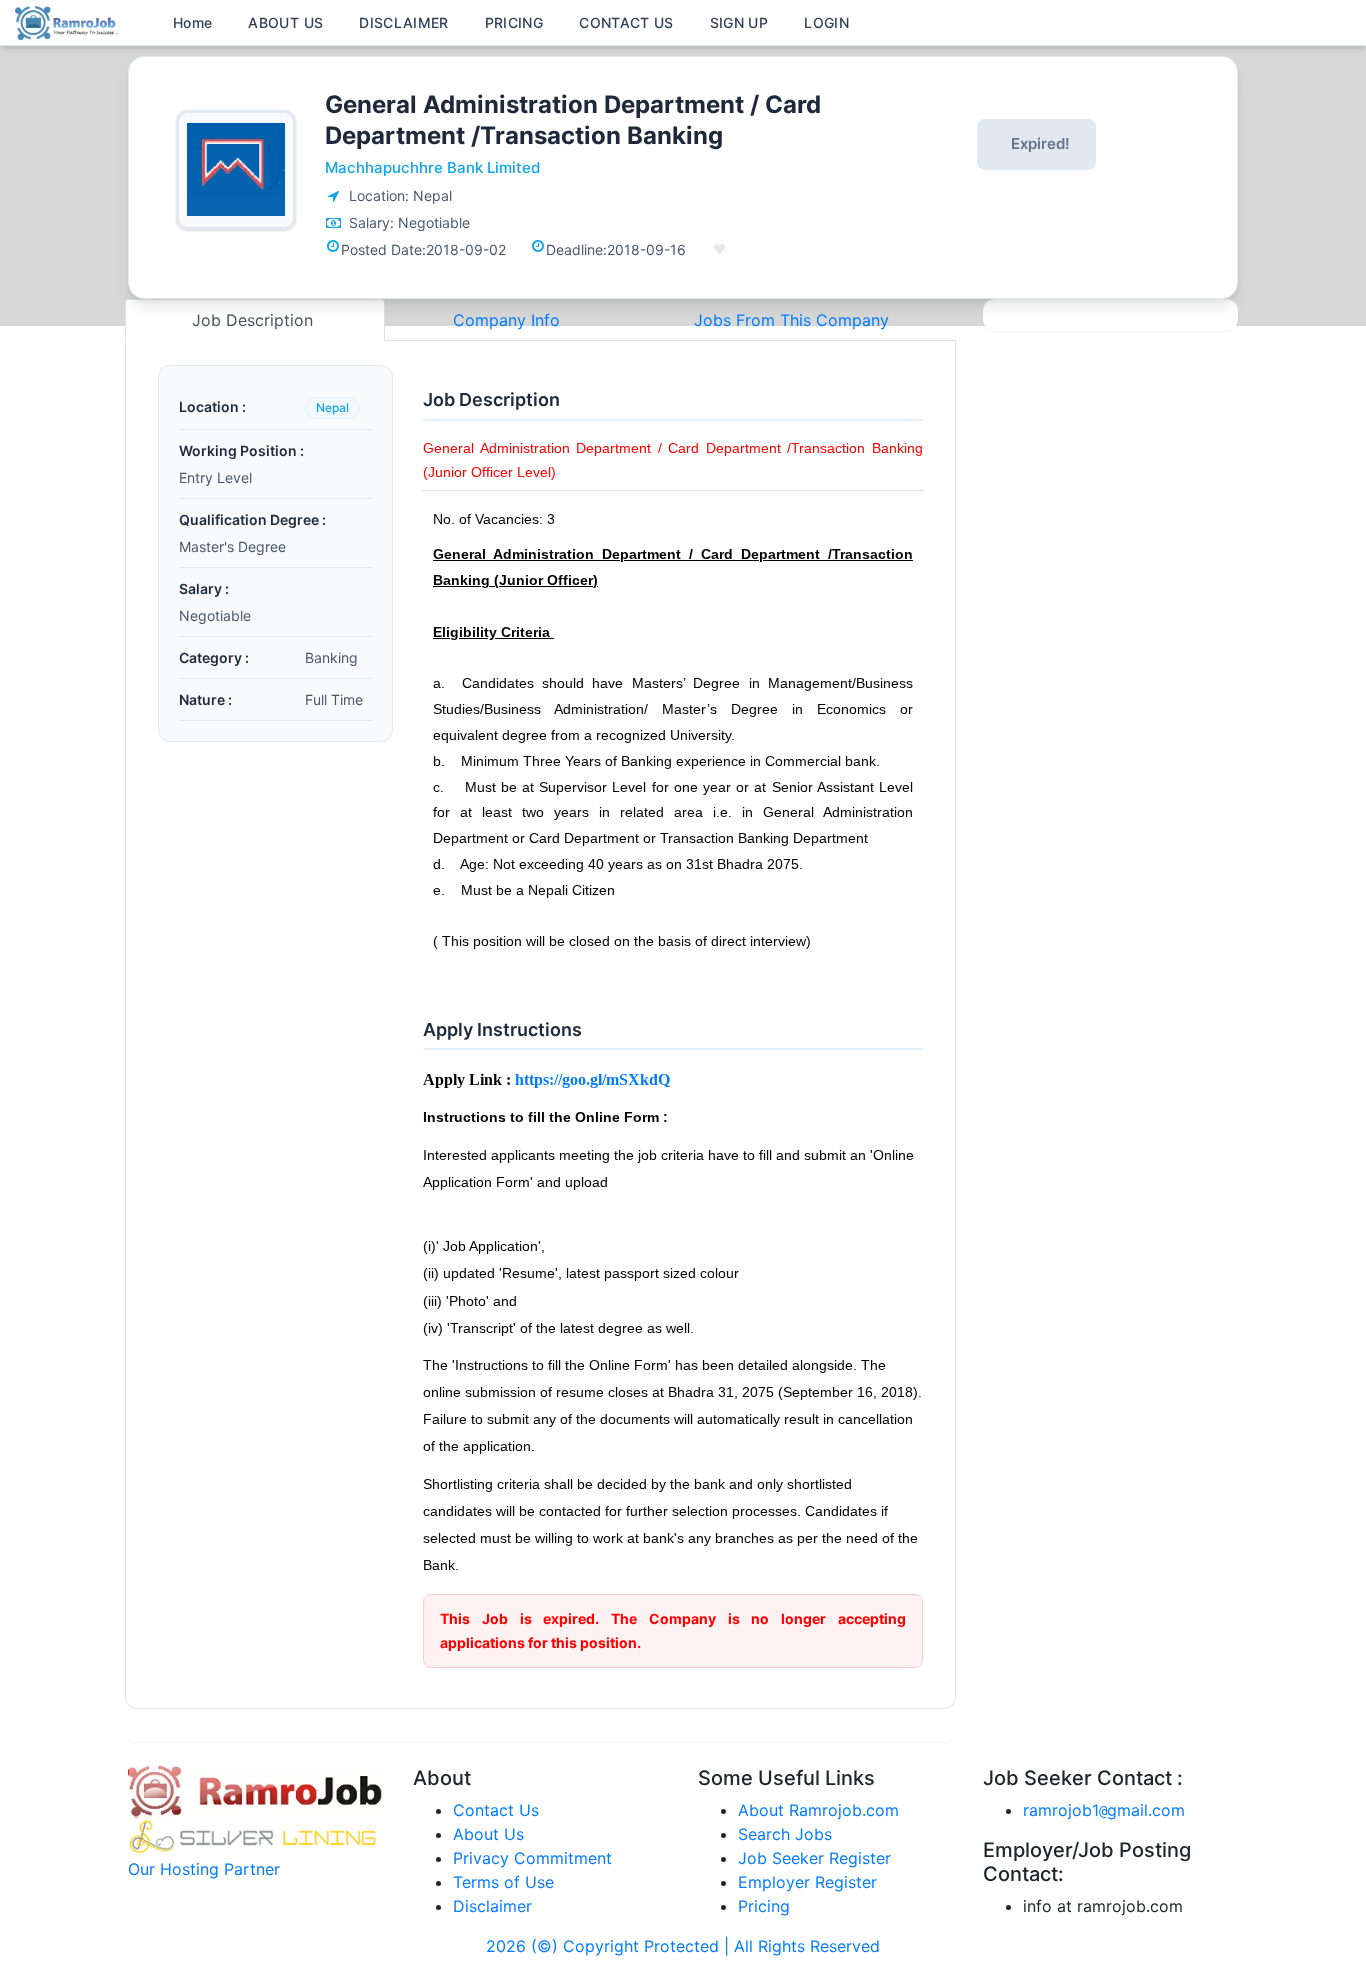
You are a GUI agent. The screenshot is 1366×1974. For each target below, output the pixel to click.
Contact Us (496, 1810)
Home (192, 22)
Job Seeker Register (814, 1858)
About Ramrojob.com (818, 1810)
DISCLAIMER (404, 22)
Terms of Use (503, 1882)
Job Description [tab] (255, 320)
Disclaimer (492, 1906)
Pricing (764, 1906)
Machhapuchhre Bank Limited (432, 167)
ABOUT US (285, 22)
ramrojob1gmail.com (1104, 1810)
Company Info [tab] (506, 320)
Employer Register (807, 1882)
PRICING (514, 22)
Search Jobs (785, 1834)
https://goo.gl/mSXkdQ (592, 1079)
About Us (488, 1834)
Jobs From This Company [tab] (791, 320)
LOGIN (826, 22)
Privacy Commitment (532, 1858)
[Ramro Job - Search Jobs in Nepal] (70, 21)
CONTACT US (626, 22)
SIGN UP (739, 22)
